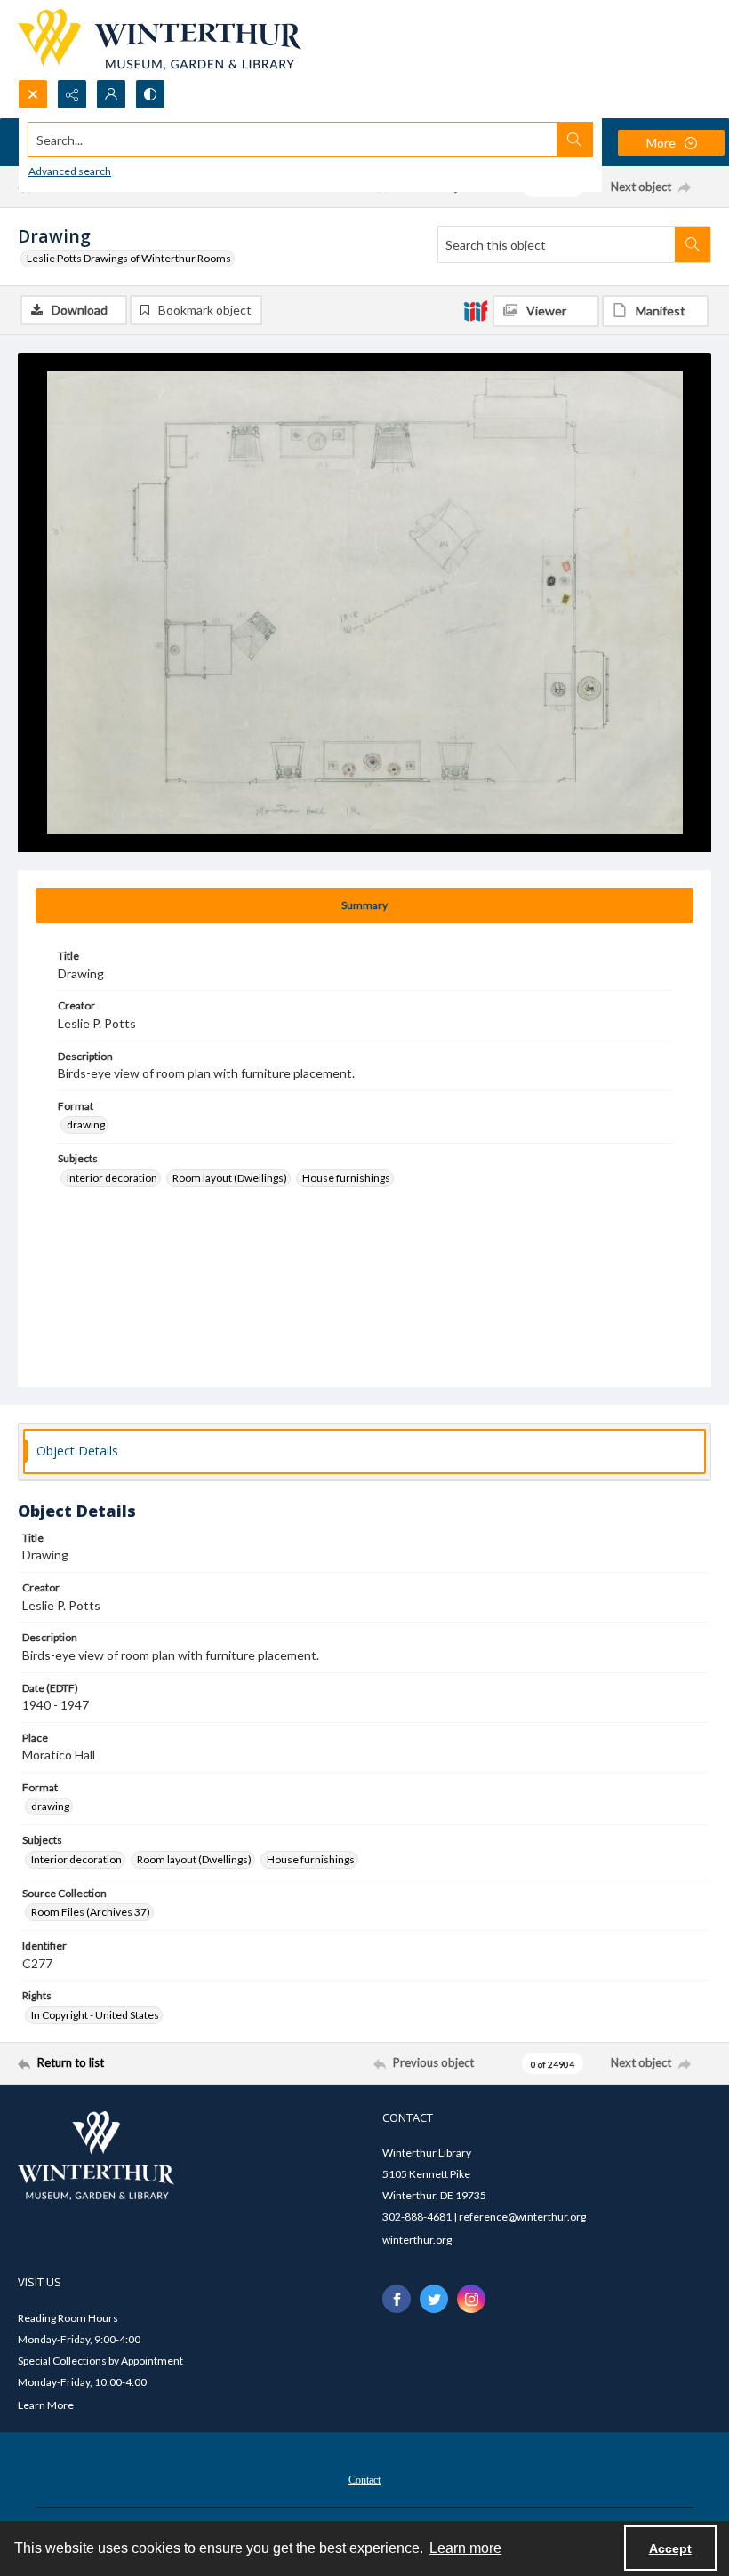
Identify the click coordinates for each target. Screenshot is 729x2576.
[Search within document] (693, 244)
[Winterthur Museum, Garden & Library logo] (160, 40)
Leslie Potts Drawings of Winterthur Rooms (129, 258)
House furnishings (346, 1178)
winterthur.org (417, 2240)
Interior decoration (112, 1178)
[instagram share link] (471, 2299)
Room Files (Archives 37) (91, 1912)
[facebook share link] (397, 2299)
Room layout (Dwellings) (230, 1178)
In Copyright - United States (95, 2015)
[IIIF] (476, 310)
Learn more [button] (465, 2548)
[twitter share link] (434, 2299)
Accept (670, 2548)
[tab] (364, 905)
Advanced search (70, 171)
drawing (86, 1125)
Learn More (46, 2405)
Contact (364, 2480)
